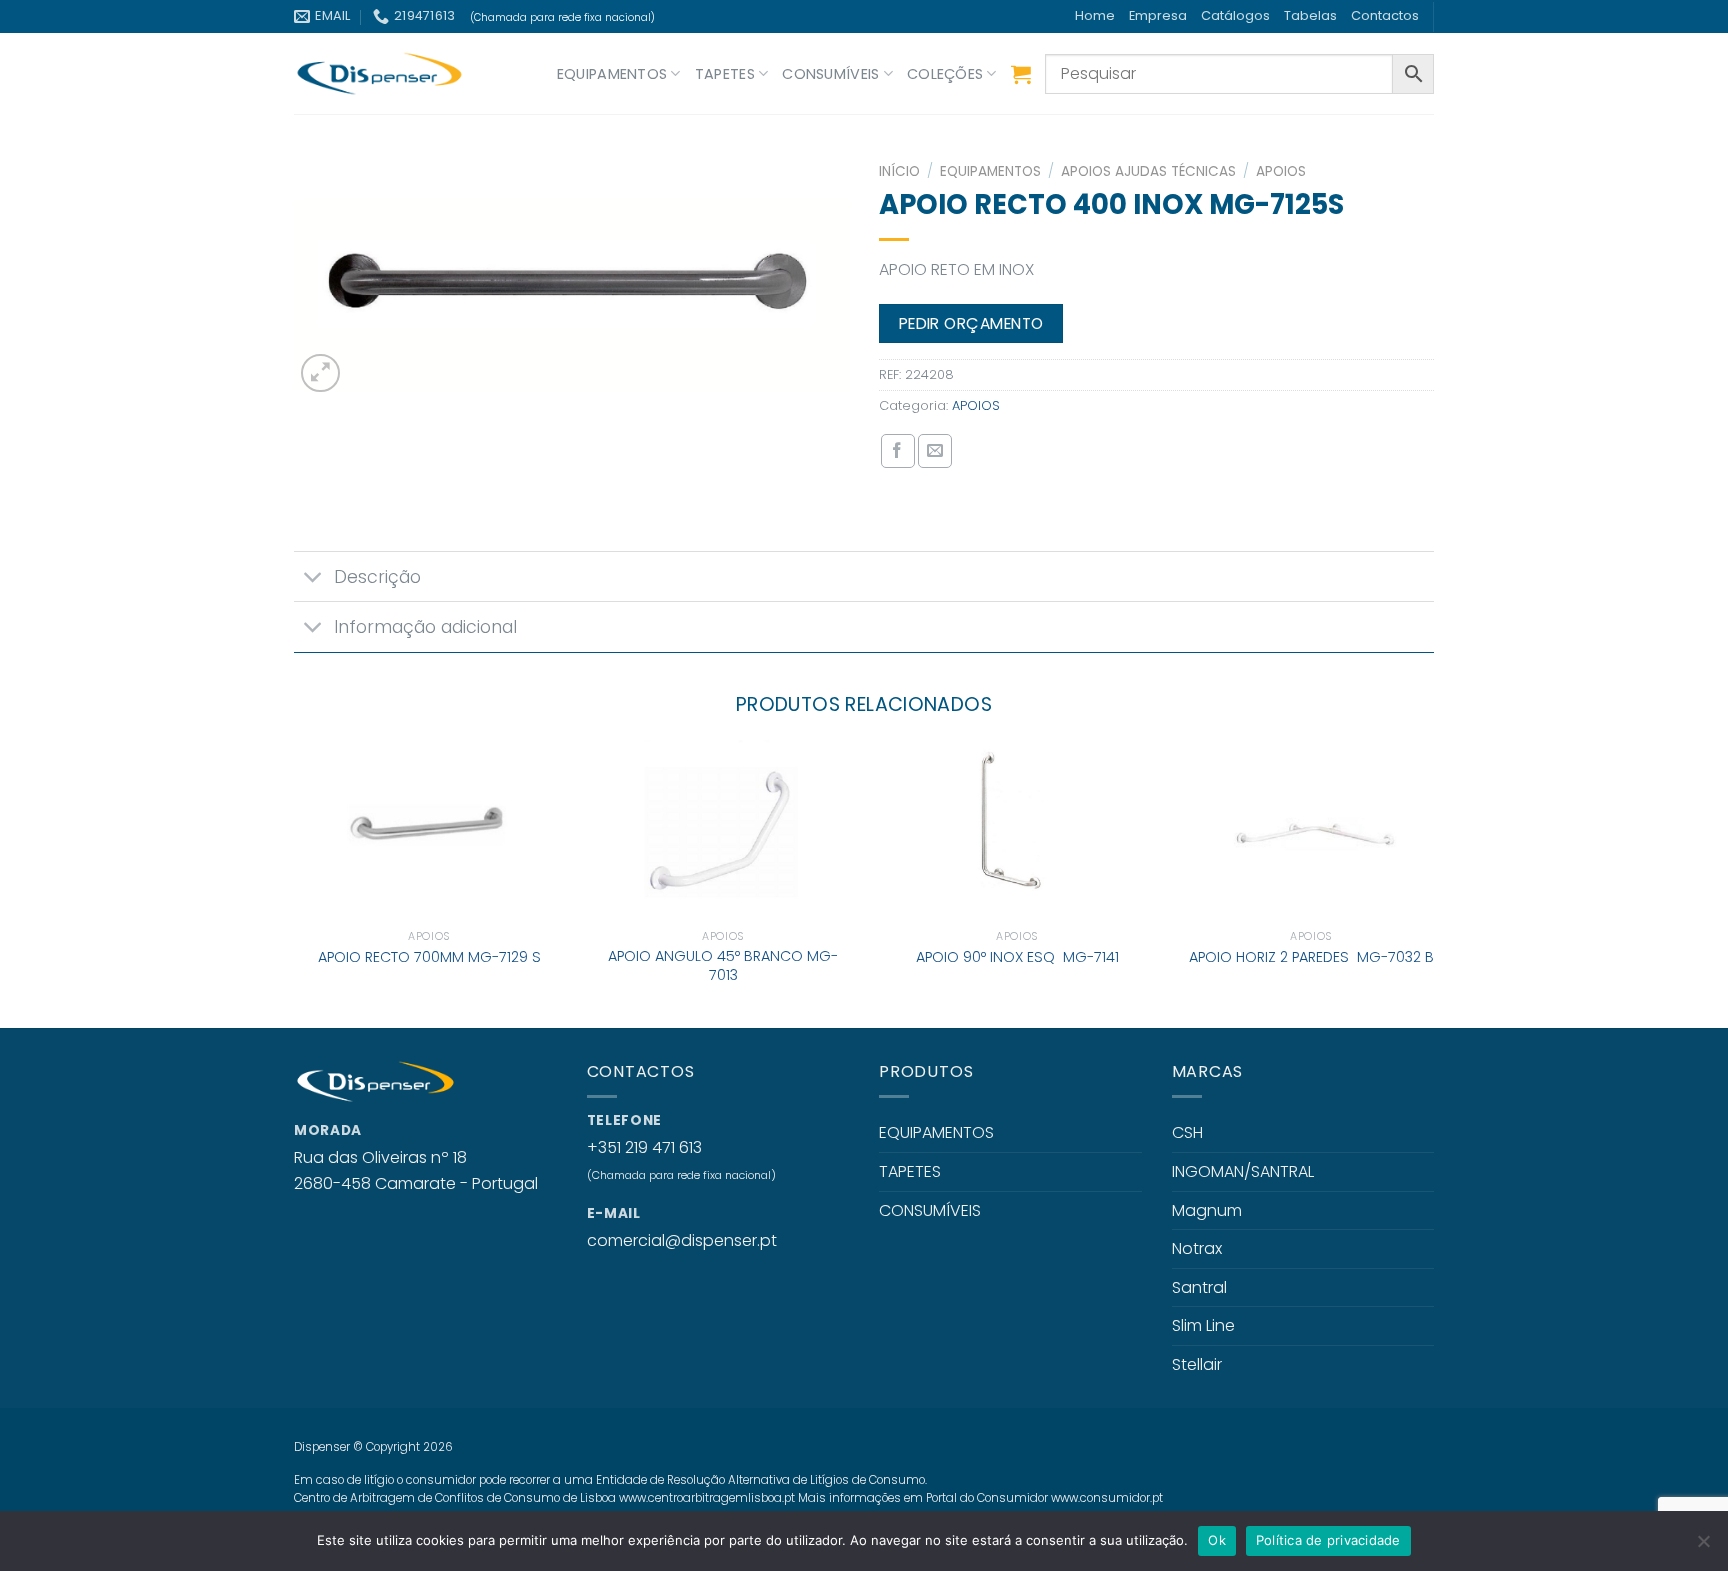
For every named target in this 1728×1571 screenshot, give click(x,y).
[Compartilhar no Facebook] (898, 451)
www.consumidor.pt (1107, 1498)
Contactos (1385, 15)
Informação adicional (425, 627)
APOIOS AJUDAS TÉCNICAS (1148, 171)
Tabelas (1310, 15)
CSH (1187, 1132)
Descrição (377, 577)
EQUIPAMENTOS (612, 74)
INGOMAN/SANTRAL (1243, 1171)
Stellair (1197, 1364)
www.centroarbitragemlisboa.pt (707, 1498)
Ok (1217, 1540)
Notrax (1197, 1248)
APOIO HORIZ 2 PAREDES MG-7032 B (1311, 957)
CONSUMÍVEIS (830, 74)
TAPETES (725, 74)
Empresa (1158, 15)
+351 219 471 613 (644, 1147)
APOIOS (1281, 171)
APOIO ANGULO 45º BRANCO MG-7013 (723, 965)
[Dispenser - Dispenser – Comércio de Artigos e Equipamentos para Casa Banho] (394, 73)
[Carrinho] (1021, 74)
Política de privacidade (1328, 1540)
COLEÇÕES (945, 74)
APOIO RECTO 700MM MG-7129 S (429, 957)
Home (1095, 15)
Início (899, 171)
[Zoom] (320, 373)
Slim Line (1203, 1325)
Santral (1199, 1287)
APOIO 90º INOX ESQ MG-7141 (1017, 957)
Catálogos (1235, 15)
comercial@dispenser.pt (682, 1240)
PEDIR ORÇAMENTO (971, 323)
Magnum (1207, 1210)
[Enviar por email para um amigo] (935, 451)
